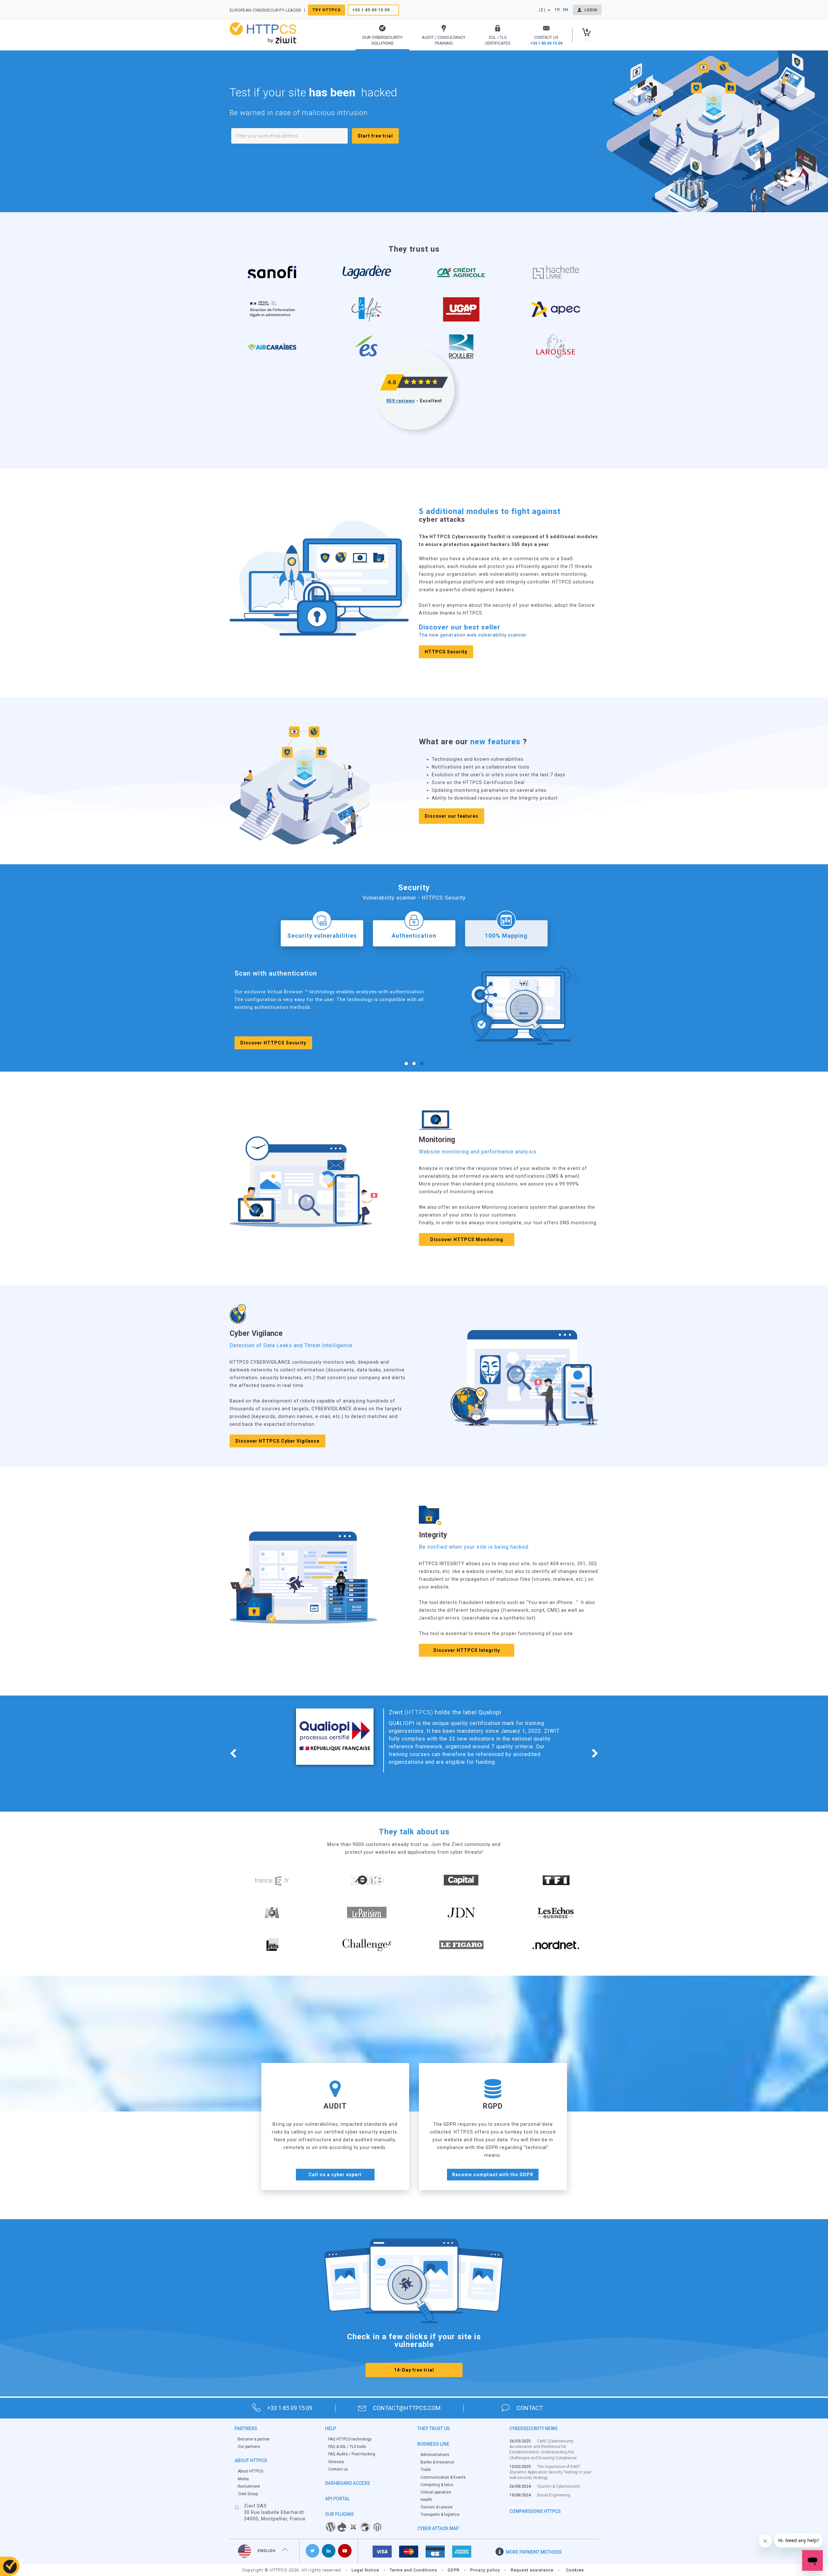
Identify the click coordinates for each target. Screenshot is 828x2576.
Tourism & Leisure (436, 2507)
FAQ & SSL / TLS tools (347, 2447)
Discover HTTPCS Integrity (467, 1650)
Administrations (435, 2455)
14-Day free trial (414, 2370)
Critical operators (436, 2492)
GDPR (454, 2570)
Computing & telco (437, 2485)
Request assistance (532, 2570)
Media (243, 2479)
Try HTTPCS (327, 10)
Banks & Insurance (437, 2462)
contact (530, 2408)
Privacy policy (485, 2570)
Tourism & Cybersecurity (559, 2486)
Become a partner (254, 2439)
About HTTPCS (251, 2471)
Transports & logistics (440, 2515)
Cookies (575, 2570)
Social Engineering (554, 2495)
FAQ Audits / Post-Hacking (352, 2454)
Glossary (336, 2462)
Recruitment (249, 2486)
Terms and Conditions (413, 2570)
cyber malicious (435, 1720)
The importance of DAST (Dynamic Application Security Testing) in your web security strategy (550, 2472)
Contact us (338, 2469)
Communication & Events (443, 2477)
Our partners (249, 2447)
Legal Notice (365, 2570)
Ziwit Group (248, 2494)
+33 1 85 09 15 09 (371, 10)
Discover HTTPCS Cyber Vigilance (278, 1441)
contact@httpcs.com (407, 2408)
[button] (382, 35)
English (267, 2551)
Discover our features (452, 816)
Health (426, 2500)
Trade (426, 2470)
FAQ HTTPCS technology (350, 2439)
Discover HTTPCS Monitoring (467, 1239)
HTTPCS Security (446, 652)
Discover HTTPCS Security (273, 1044)
